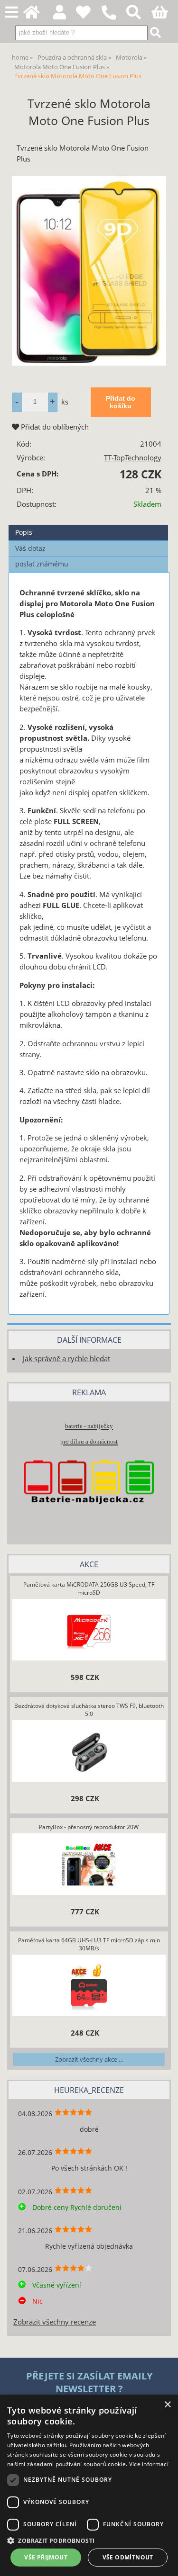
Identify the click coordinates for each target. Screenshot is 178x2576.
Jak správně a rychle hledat (66, 1359)
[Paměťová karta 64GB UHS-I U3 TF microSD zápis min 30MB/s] (89, 1986)
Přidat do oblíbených (54, 427)
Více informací (149, 2464)
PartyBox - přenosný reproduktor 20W (89, 1827)
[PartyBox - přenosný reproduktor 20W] (89, 1865)
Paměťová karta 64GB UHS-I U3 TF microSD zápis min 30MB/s (89, 1944)
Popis (24, 532)
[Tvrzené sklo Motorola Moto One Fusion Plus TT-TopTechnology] (89, 271)
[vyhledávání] (139, 15)
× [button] (167, 2405)
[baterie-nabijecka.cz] (89, 1518)
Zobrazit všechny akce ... (89, 2059)
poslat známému (42, 564)
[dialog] (89, 2485)
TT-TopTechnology (133, 458)
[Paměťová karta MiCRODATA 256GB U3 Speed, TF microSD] (89, 1631)
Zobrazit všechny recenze (55, 2322)
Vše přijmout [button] (46, 2557)
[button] (89, 2540)
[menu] (12, 13)
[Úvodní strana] (37, 15)
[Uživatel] (89, 15)
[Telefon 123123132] (114, 20)
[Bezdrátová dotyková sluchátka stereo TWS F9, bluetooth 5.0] (89, 1752)
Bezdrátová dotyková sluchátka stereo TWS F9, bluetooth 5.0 (89, 1710)
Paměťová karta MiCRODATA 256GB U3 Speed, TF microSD (89, 1589)
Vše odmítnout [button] (128, 2557)
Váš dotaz (30, 548)
